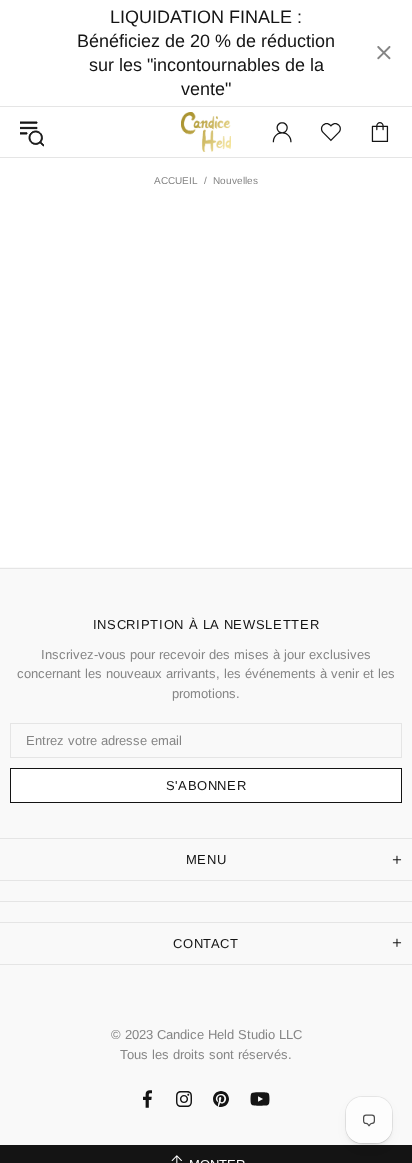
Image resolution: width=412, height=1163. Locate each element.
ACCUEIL (176, 180)
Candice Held (206, 131)
